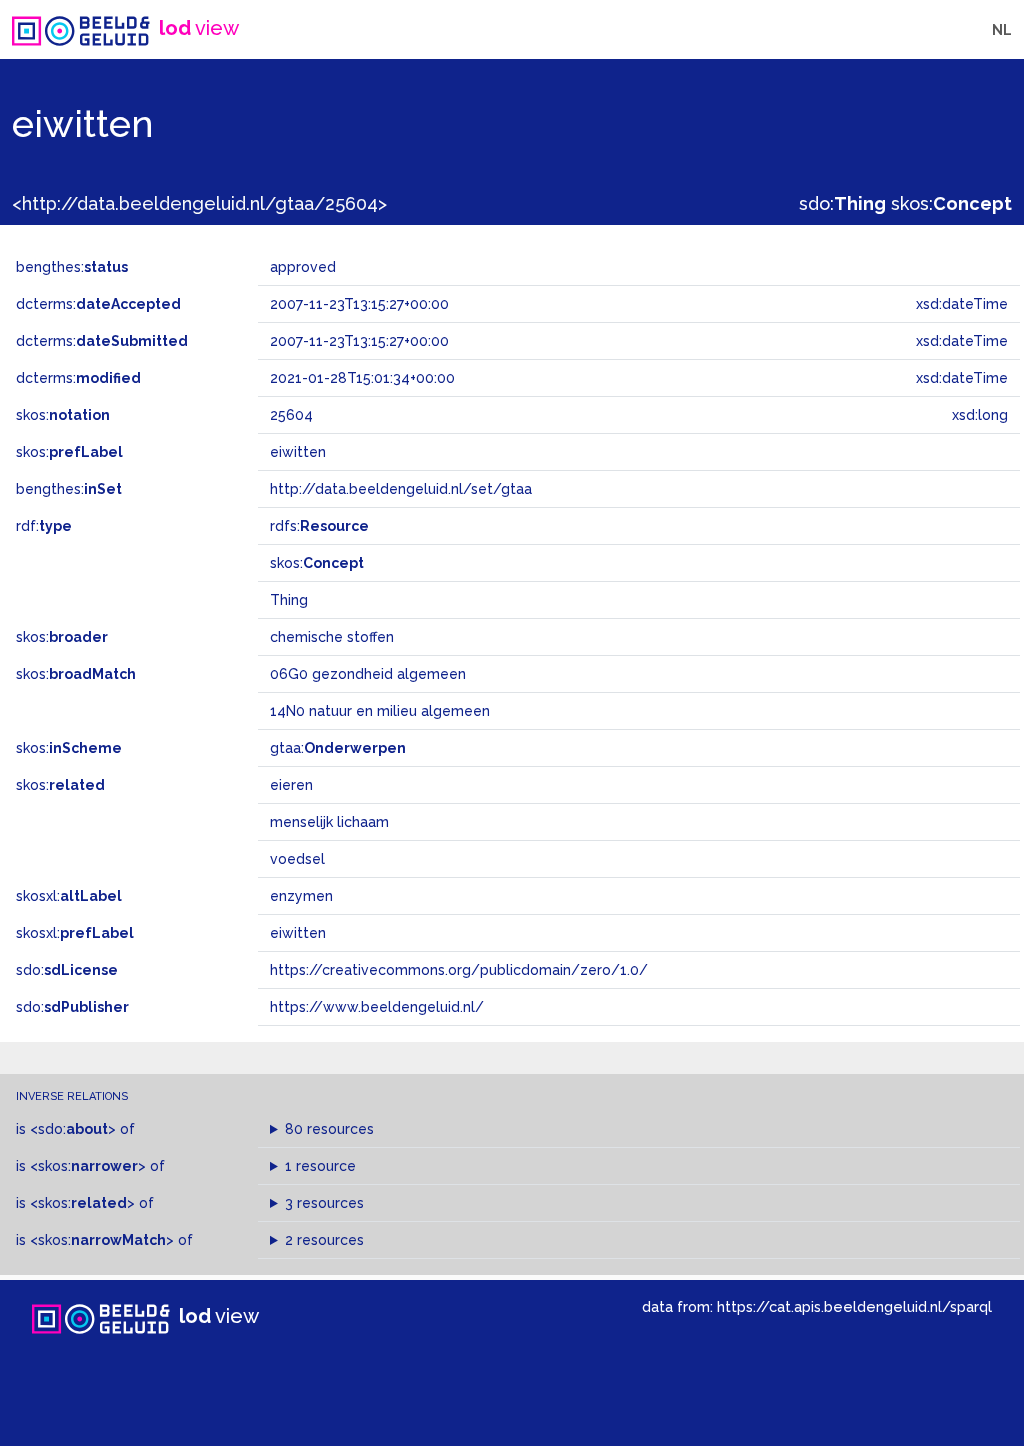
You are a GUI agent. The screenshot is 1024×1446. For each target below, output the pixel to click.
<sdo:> (73, 1129)
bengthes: (72, 267)
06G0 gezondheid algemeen (368, 674)
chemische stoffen (332, 637)
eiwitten (298, 933)
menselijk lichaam (329, 822)
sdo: (842, 203)
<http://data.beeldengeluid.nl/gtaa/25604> (199, 203)
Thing (289, 600)
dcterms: (98, 304)
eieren (291, 785)
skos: (951, 203)
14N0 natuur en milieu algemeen (380, 711)
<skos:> (88, 1166)
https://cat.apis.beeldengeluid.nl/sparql (854, 1306)
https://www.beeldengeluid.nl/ (377, 1007)
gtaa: (338, 748)
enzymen (301, 896)
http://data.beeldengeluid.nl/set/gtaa (401, 489)
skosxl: (69, 896)
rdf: (44, 526)
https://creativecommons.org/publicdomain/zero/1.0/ (459, 970)
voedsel (297, 859)
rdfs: (319, 526)
